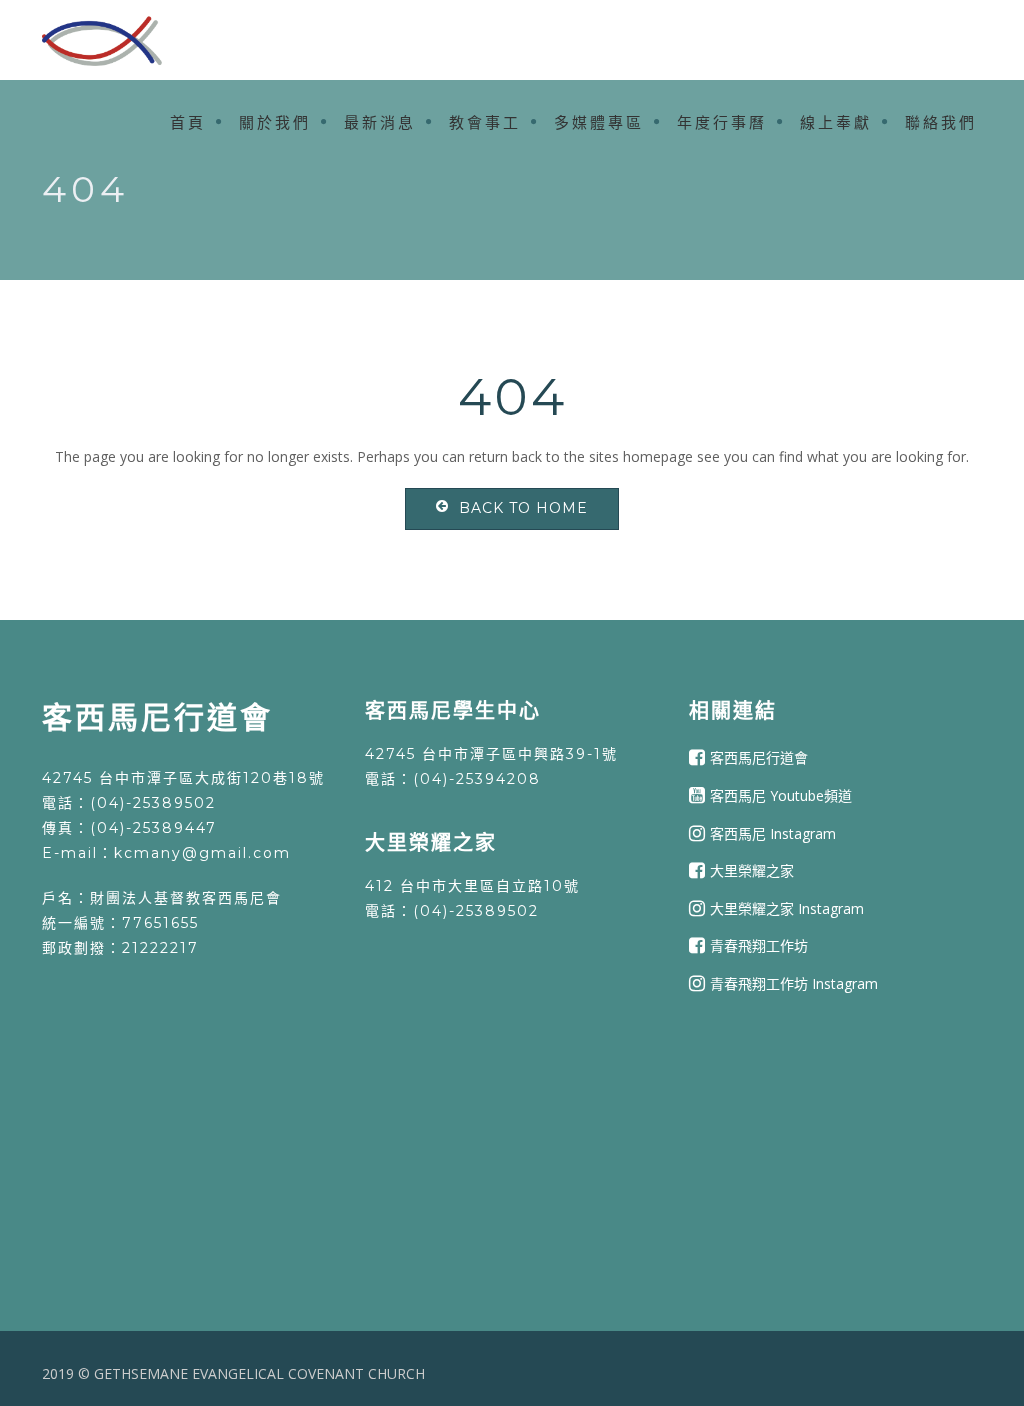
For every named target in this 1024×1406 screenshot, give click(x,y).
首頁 (188, 122)
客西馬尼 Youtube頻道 (781, 795)
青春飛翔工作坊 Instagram (794, 983)
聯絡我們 (941, 122)
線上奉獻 (836, 122)
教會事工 (485, 122)
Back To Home (523, 508)
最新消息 (380, 122)
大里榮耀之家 (752, 870)
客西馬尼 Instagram (773, 832)
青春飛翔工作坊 (759, 945)
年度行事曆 (722, 122)
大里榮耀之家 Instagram (787, 908)
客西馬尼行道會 (759, 757)
